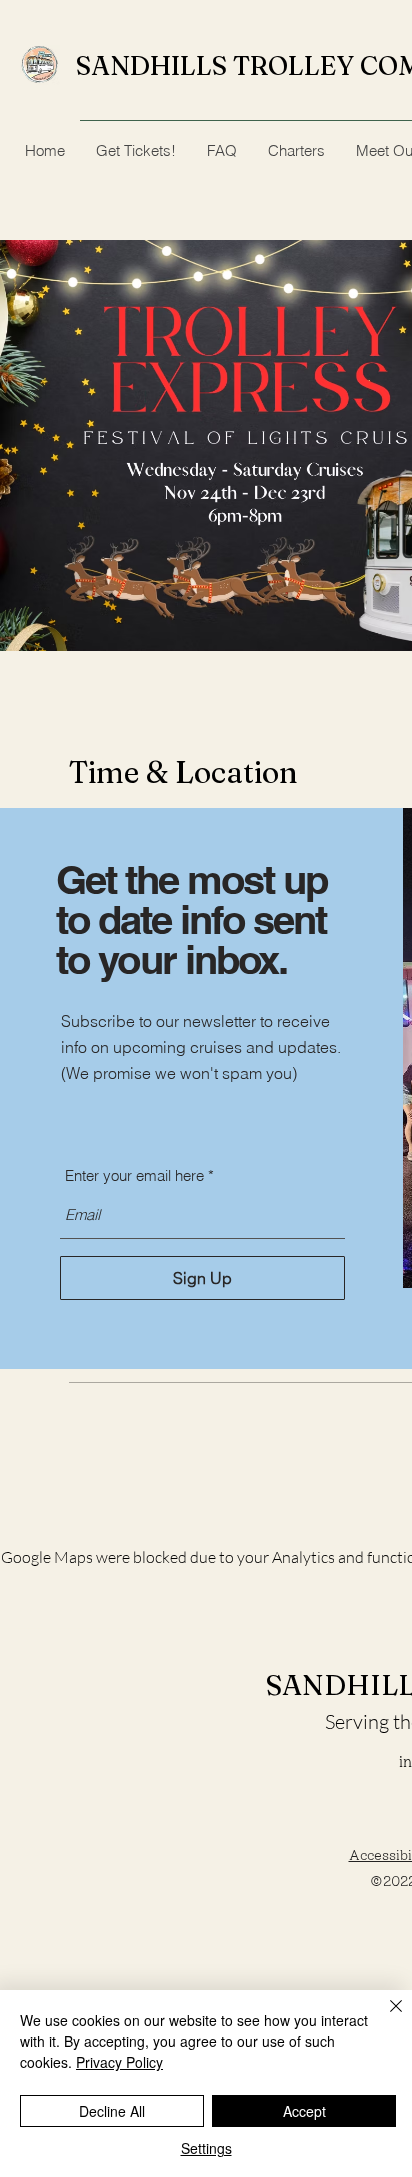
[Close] (384, 2018)
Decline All (112, 2111)
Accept (304, 2111)
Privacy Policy (119, 2062)
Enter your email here (134, 1175)
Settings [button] (206, 2148)
